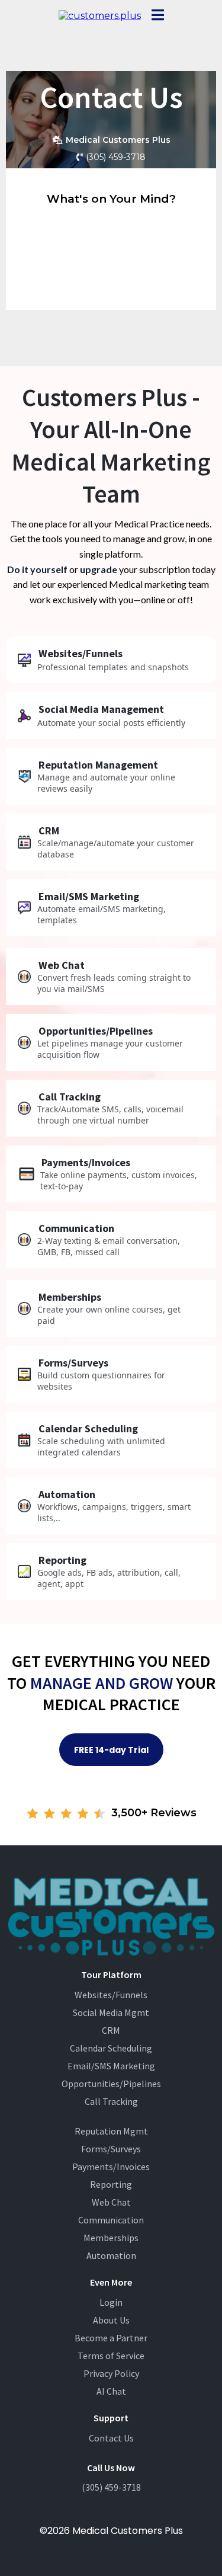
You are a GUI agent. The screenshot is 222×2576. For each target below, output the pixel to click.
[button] (158, 16)
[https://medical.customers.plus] (100, 16)
